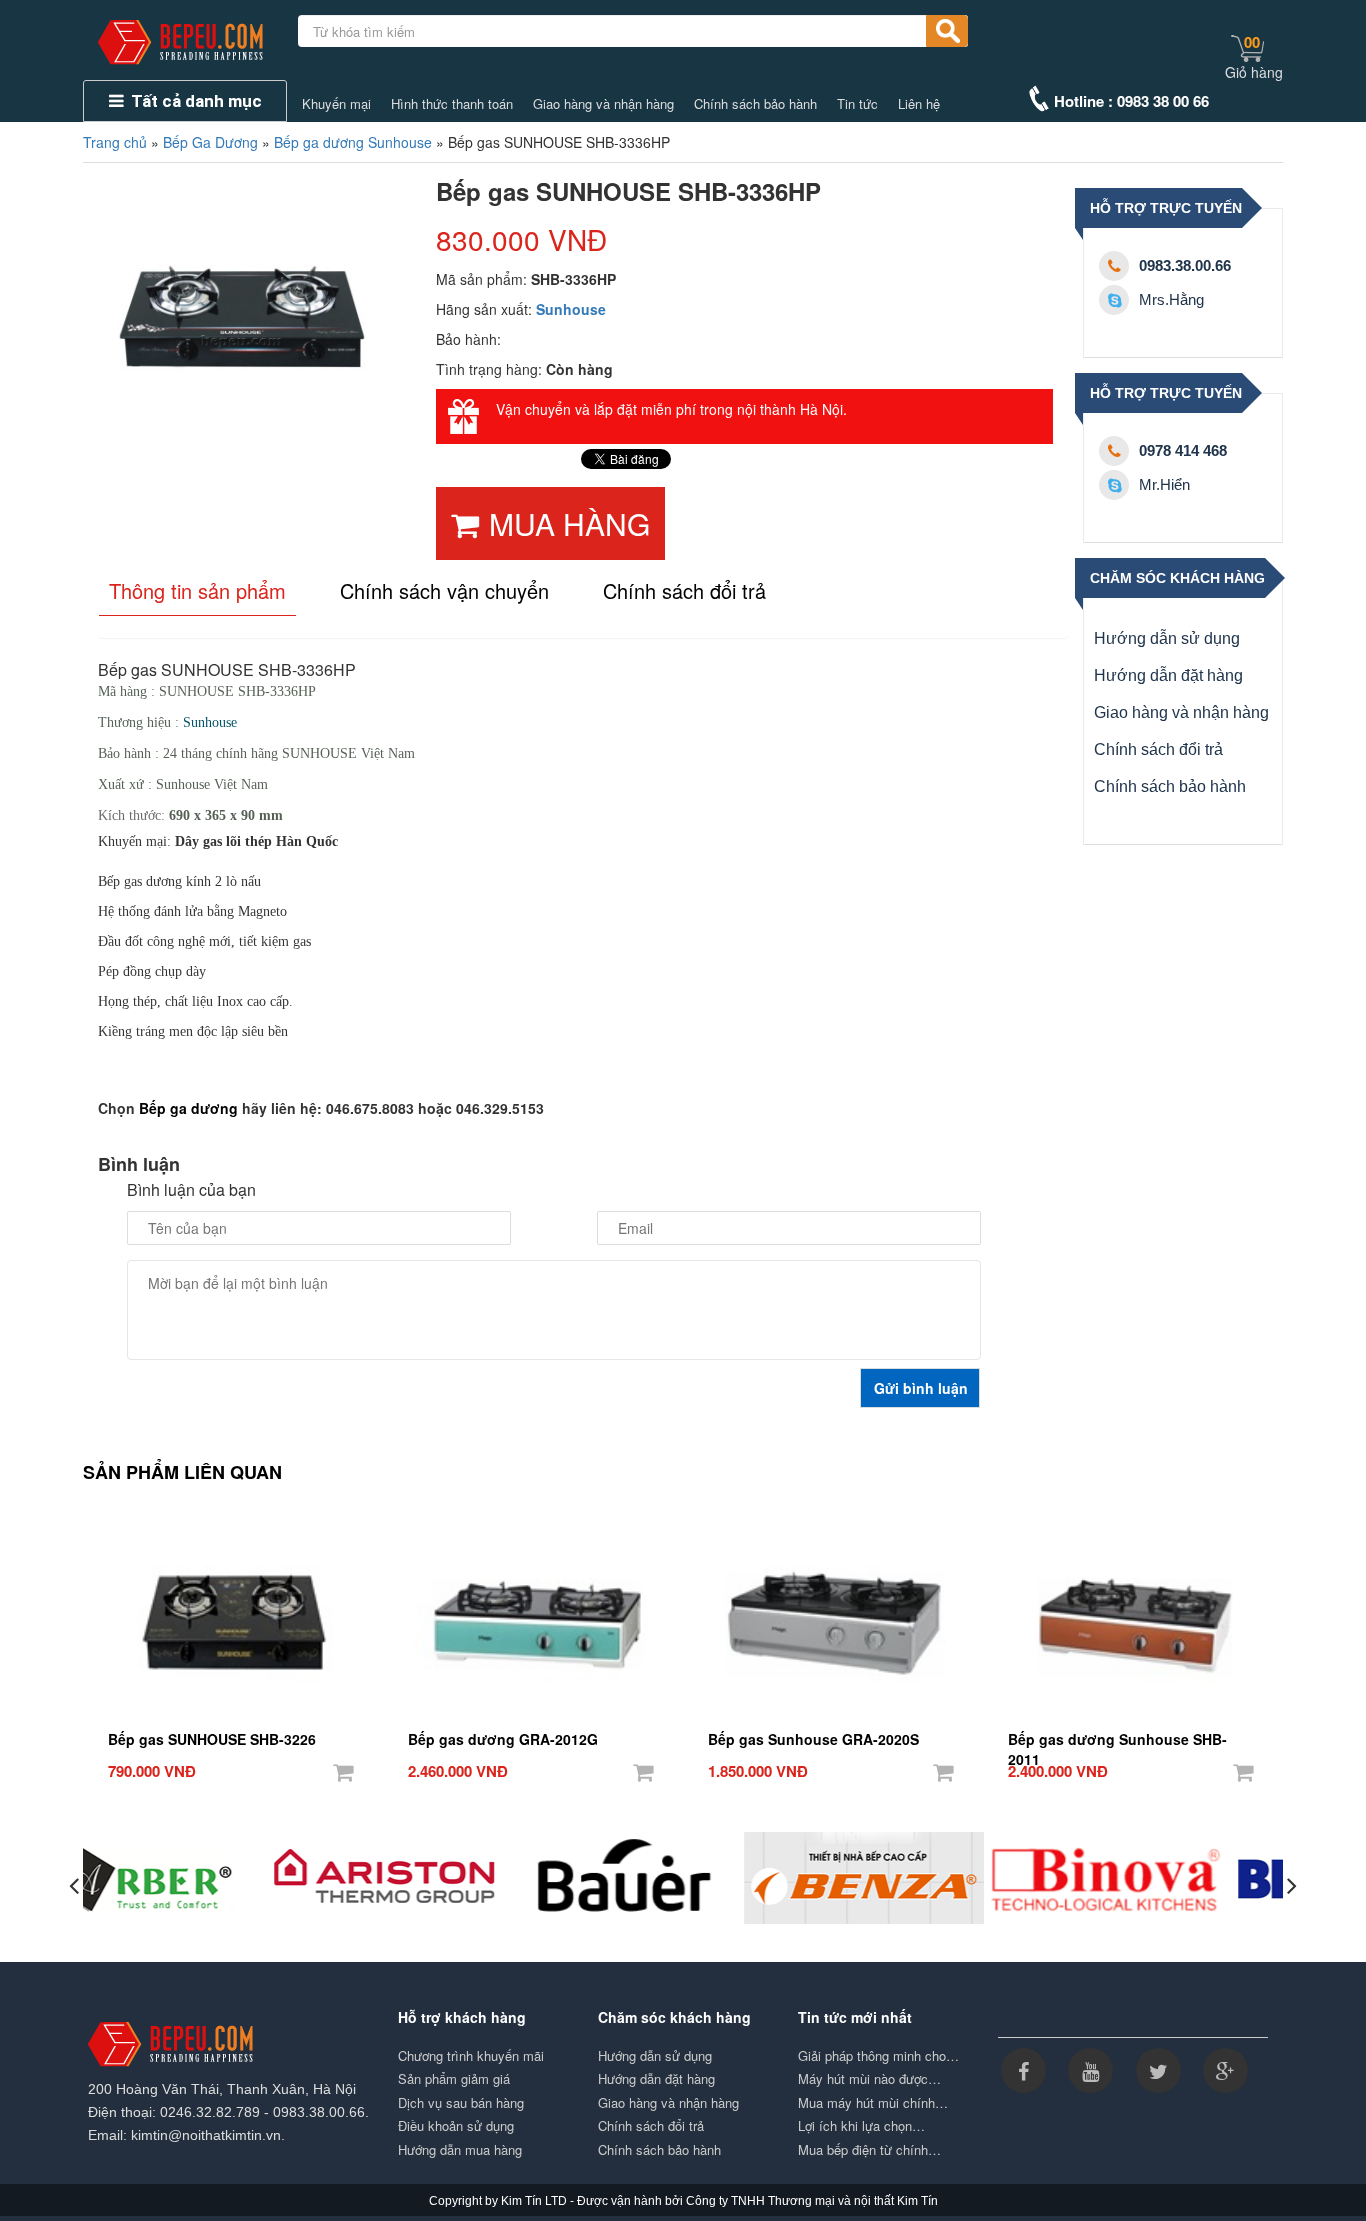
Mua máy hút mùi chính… (873, 2103)
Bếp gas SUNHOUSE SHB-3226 (212, 1739)
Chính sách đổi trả (1158, 749)
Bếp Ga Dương (210, 142)
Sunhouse (571, 309)
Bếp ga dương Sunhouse (353, 142)
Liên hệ (919, 104)
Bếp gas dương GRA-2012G (503, 1739)
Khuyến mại (336, 104)
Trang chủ (115, 142)
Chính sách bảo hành (755, 104)
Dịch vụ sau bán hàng (461, 2103)
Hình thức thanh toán (452, 104)
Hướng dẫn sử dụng (1167, 638)
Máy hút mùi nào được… (869, 2079)
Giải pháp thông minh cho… (878, 2056)
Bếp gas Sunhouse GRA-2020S (813, 1739)
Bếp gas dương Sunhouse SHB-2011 (1117, 1740)
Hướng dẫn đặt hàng (1168, 675)
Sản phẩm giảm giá (454, 2079)
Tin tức (857, 104)
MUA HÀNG (569, 523)
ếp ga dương (193, 1108)
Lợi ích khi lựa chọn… (861, 2126)
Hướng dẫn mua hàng (460, 2150)
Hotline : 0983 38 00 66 (1131, 101)
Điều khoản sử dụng (456, 2126)
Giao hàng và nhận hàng (603, 104)
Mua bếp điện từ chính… (869, 2150)
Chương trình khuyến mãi (471, 2056)
